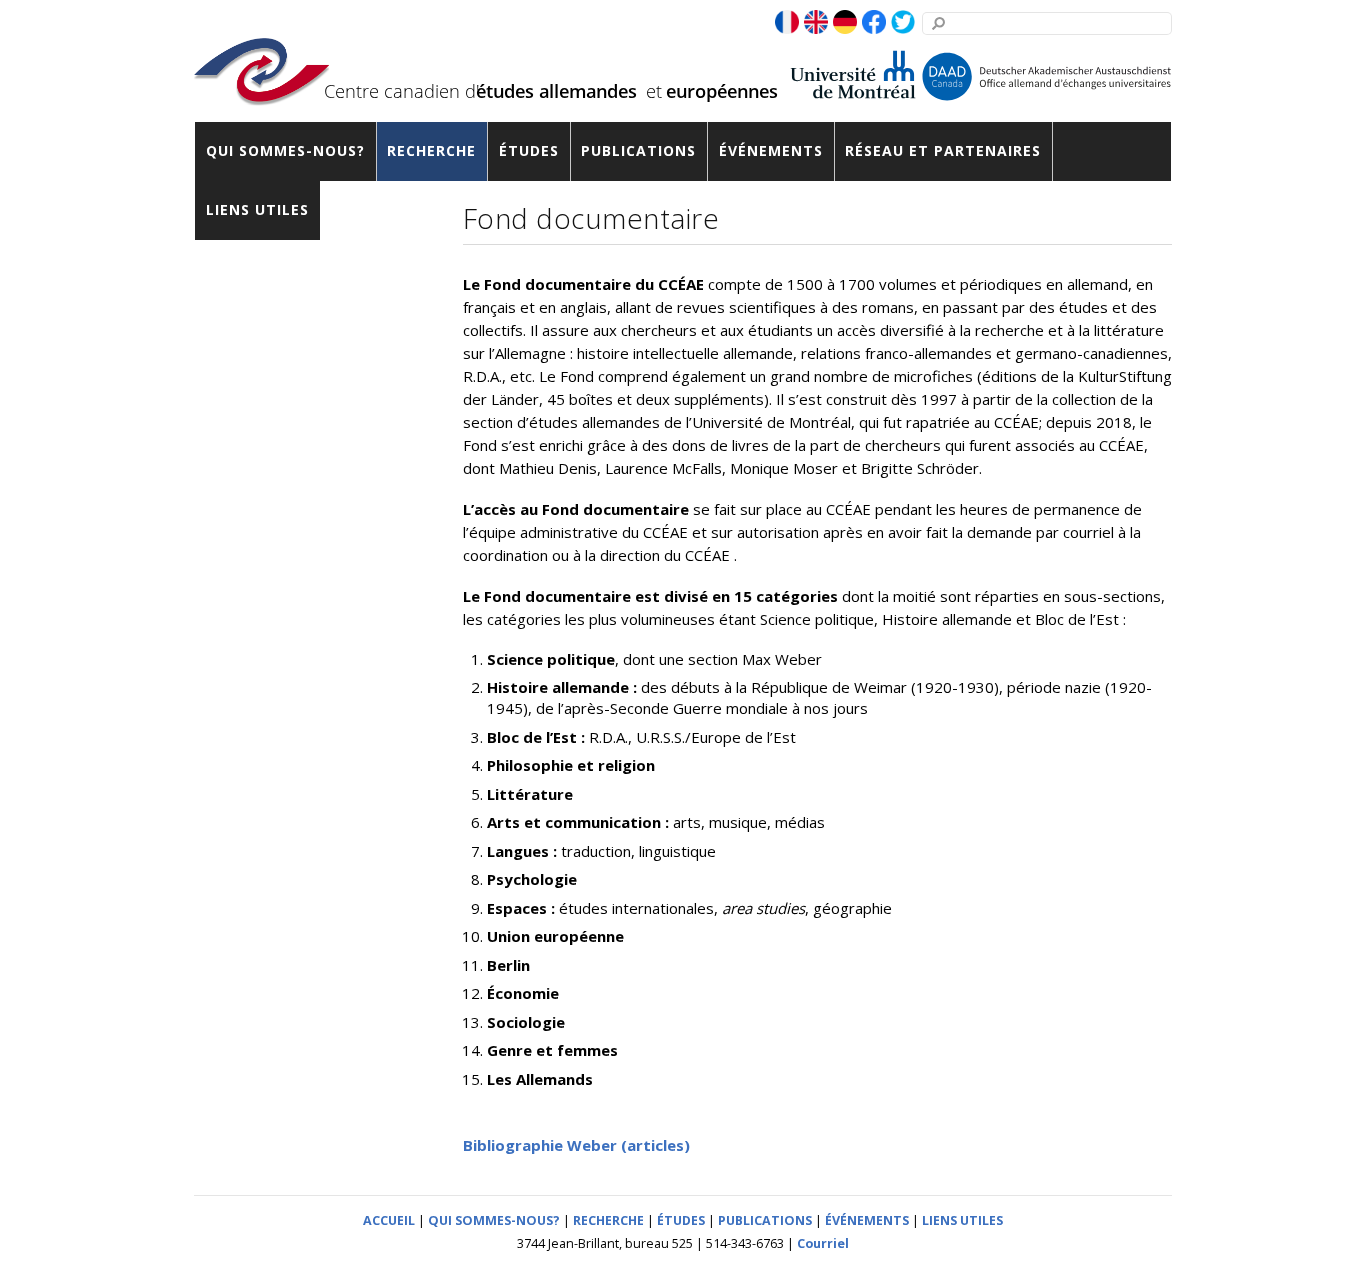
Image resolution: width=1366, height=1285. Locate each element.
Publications (638, 150)
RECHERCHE (608, 1220)
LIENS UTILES (962, 1220)
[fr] (787, 23)
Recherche (431, 150)
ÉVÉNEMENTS (867, 1220)
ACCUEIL (389, 1220)
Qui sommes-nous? (285, 150)
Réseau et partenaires (943, 150)
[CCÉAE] (261, 92)
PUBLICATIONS (765, 1220)
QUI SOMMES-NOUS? (494, 1220)
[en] (816, 23)
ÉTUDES (681, 1220)
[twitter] (903, 23)
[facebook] (874, 23)
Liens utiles (257, 209)
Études (529, 150)
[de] (845, 23)
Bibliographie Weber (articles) (576, 1145)
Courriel (823, 1243)
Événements (771, 150)
